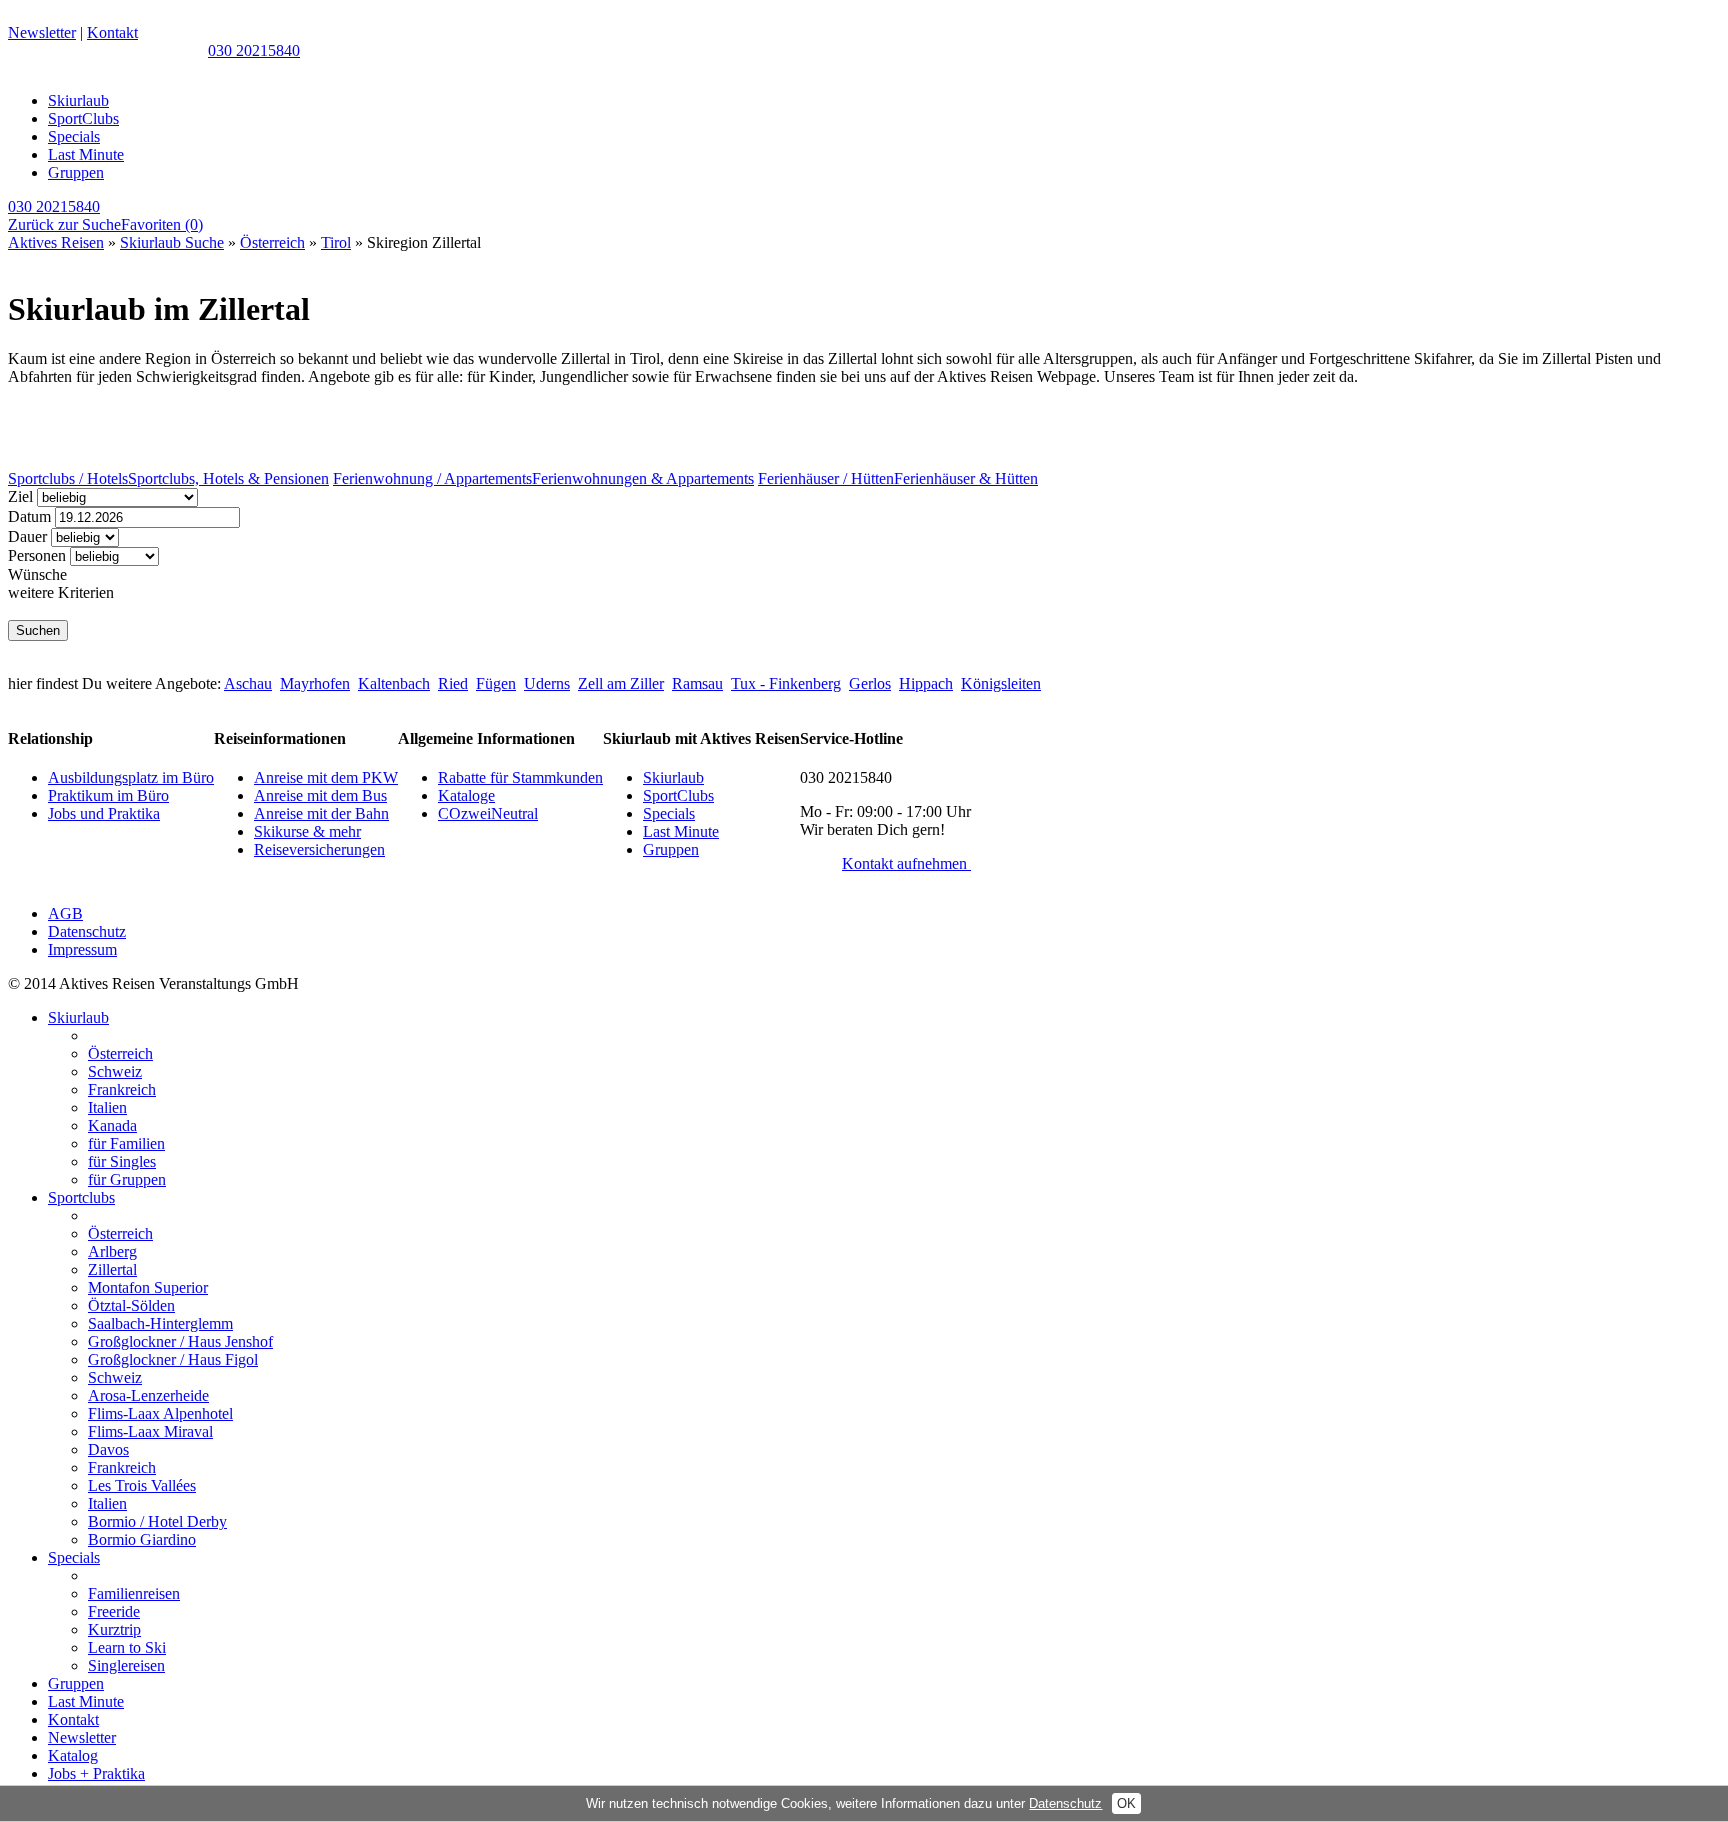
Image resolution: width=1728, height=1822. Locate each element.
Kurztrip (114, 1629)
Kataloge (466, 795)
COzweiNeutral (488, 813)
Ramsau (697, 683)
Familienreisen (134, 1593)
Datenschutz (87, 931)
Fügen (496, 683)
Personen (37, 555)
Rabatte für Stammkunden (520, 777)
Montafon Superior (148, 1287)
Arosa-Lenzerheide (148, 1395)
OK (1126, 1803)
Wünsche (37, 574)
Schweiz (115, 1071)
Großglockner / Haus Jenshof (180, 1341)
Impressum (82, 949)
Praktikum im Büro (108, 795)
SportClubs (83, 118)
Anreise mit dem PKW (326, 777)
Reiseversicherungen (319, 849)
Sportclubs (81, 1197)
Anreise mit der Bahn (321, 813)
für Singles (122, 1161)
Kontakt (112, 32)
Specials (74, 136)
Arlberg (112, 1251)
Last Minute (86, 154)
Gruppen (76, 172)
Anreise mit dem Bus (320, 795)
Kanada (112, 1125)
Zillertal (112, 1269)
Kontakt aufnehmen (906, 863)
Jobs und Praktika (104, 813)
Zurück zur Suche (64, 224)
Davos (108, 1449)
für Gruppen (127, 1179)
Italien (107, 1107)
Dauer (27, 536)
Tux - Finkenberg (786, 683)
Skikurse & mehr (307, 831)
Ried (453, 683)
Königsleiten (1001, 683)
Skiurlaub (78, 100)
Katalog (73, 1755)
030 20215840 (254, 50)
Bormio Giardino (142, 1539)
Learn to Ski (127, 1647)
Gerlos (870, 683)
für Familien (126, 1143)
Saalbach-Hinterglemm (160, 1323)
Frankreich (122, 1089)
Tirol (336, 242)
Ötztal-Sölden (131, 1305)
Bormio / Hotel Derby (157, 1521)
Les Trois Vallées (142, 1485)
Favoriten (162, 224)
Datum (29, 516)
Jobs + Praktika (96, 1773)
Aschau (248, 683)
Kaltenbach (394, 683)
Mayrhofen (315, 683)
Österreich (272, 242)
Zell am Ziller (621, 683)
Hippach (926, 683)
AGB (65, 913)
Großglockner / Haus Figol (173, 1359)
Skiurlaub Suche (172, 242)
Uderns (547, 683)
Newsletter (42, 32)
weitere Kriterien (61, 592)
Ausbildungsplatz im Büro (131, 777)
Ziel (20, 496)
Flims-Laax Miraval (150, 1431)
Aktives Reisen (56, 242)
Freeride (114, 1611)
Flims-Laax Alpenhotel (160, 1413)
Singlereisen (126, 1665)
